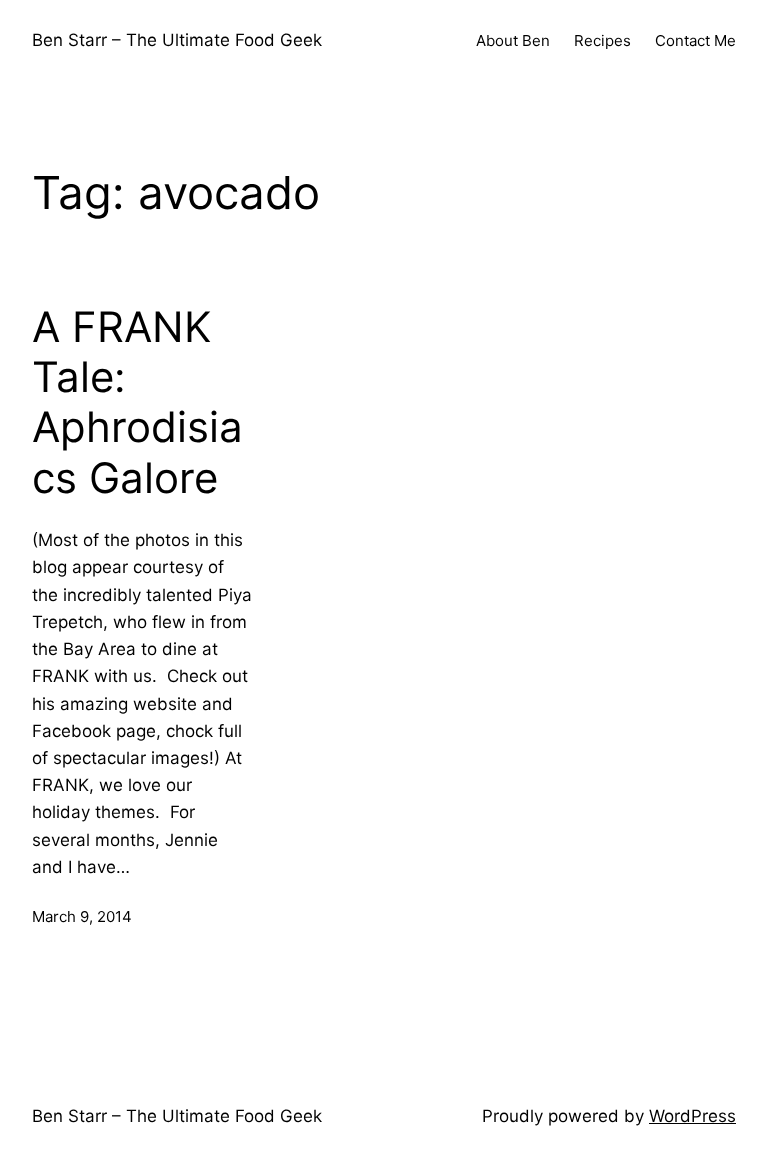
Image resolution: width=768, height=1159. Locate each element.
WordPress (692, 1116)
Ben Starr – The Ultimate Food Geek (177, 40)
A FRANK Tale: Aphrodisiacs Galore (137, 402)
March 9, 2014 (82, 916)
